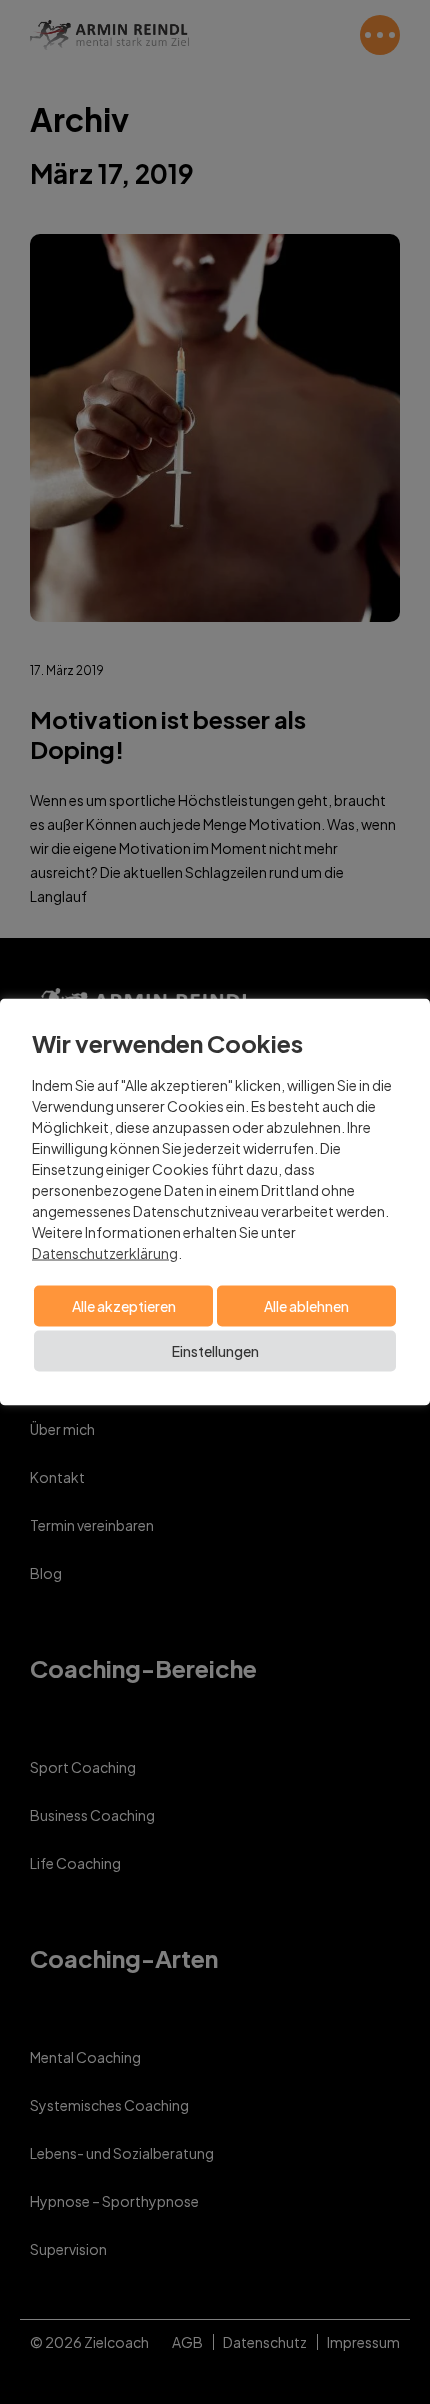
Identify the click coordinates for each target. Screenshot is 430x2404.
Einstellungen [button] (215, 1351)
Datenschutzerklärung (105, 1253)
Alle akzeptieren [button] (124, 1306)
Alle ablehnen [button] (306, 1306)
